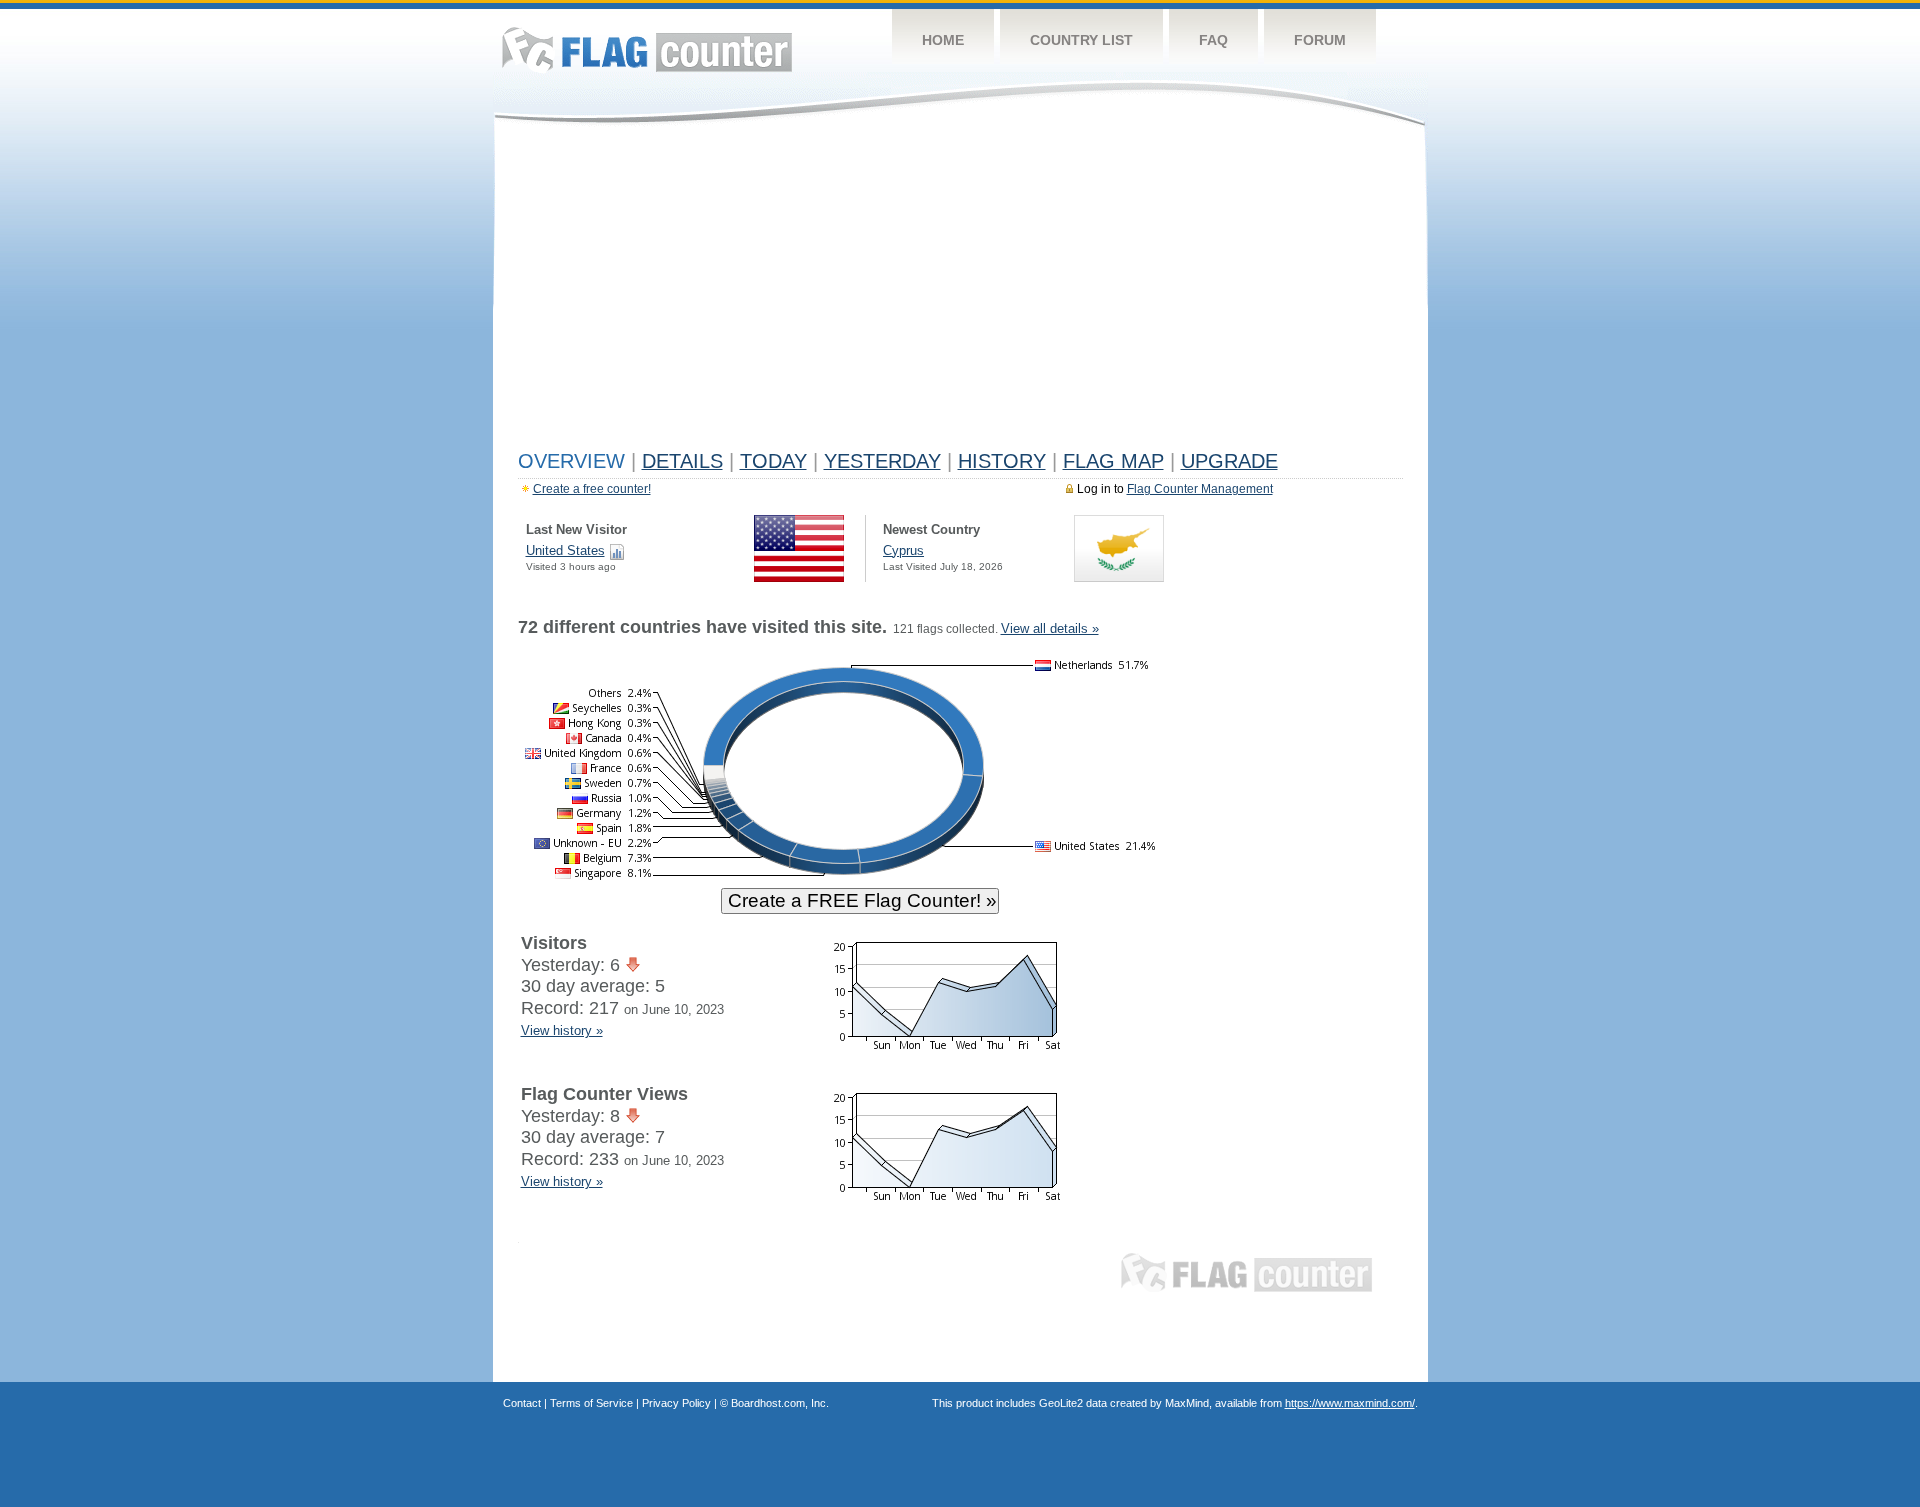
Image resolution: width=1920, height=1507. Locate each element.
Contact (522, 1403)
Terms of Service (591, 1403)
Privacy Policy (676, 1403)
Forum (1320, 40)
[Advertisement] (960, 292)
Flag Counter (647, 49)
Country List (1081, 40)
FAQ (1213, 40)
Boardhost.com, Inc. (780, 1403)
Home (943, 40)
